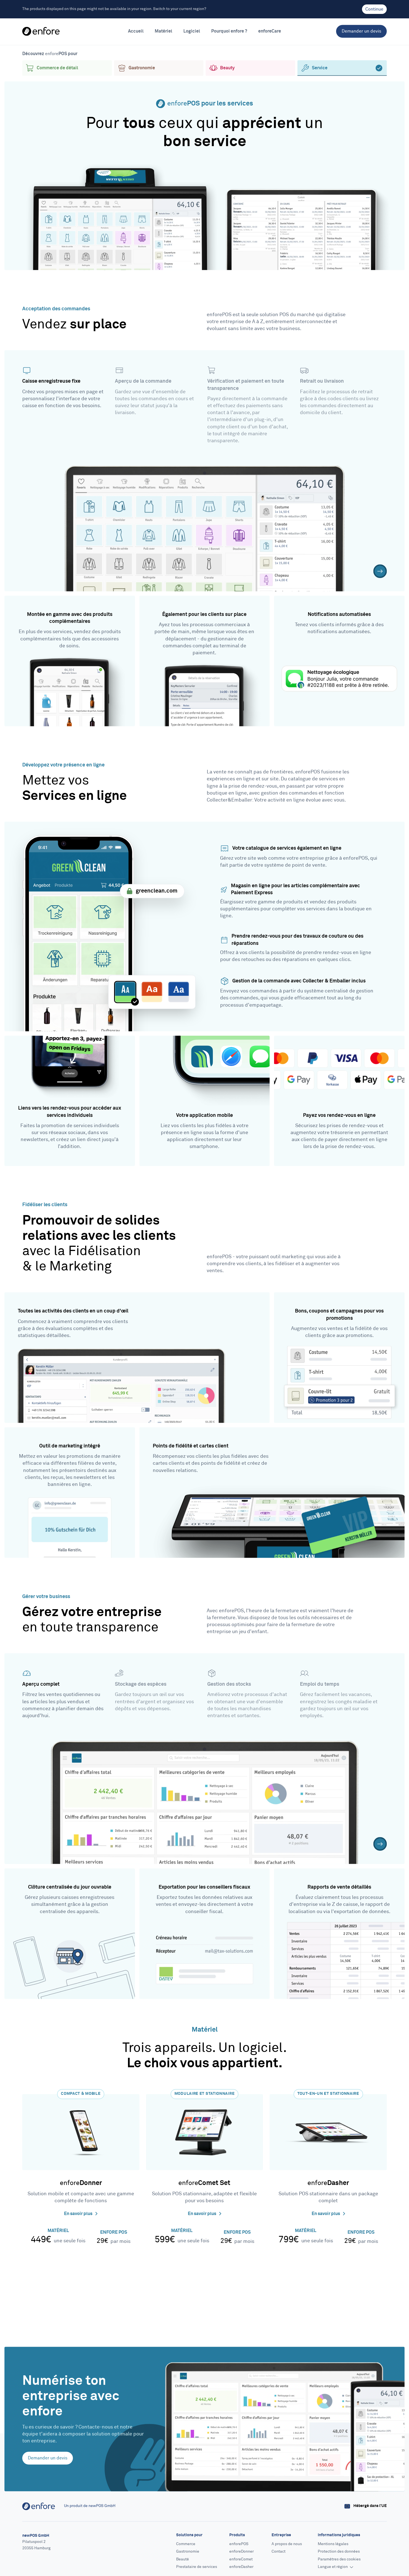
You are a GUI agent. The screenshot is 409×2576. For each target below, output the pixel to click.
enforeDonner (242, 2552)
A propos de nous (287, 2544)
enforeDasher (241, 2567)
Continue (374, 9)
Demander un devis (361, 31)
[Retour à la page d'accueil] (41, 31)
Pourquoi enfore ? (229, 31)
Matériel (163, 31)
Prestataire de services (197, 2567)
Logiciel (192, 31)
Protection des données (339, 2552)
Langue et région (333, 2567)
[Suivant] (380, 571)
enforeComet (241, 2559)
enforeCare (270, 31)
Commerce (186, 2544)
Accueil (136, 31)
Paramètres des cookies (339, 2559)
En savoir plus (79, 2214)
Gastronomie (188, 2552)
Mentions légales (333, 2544)
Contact (279, 2552)
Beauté (183, 2559)
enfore (81, 2183)
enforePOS (239, 2544)
